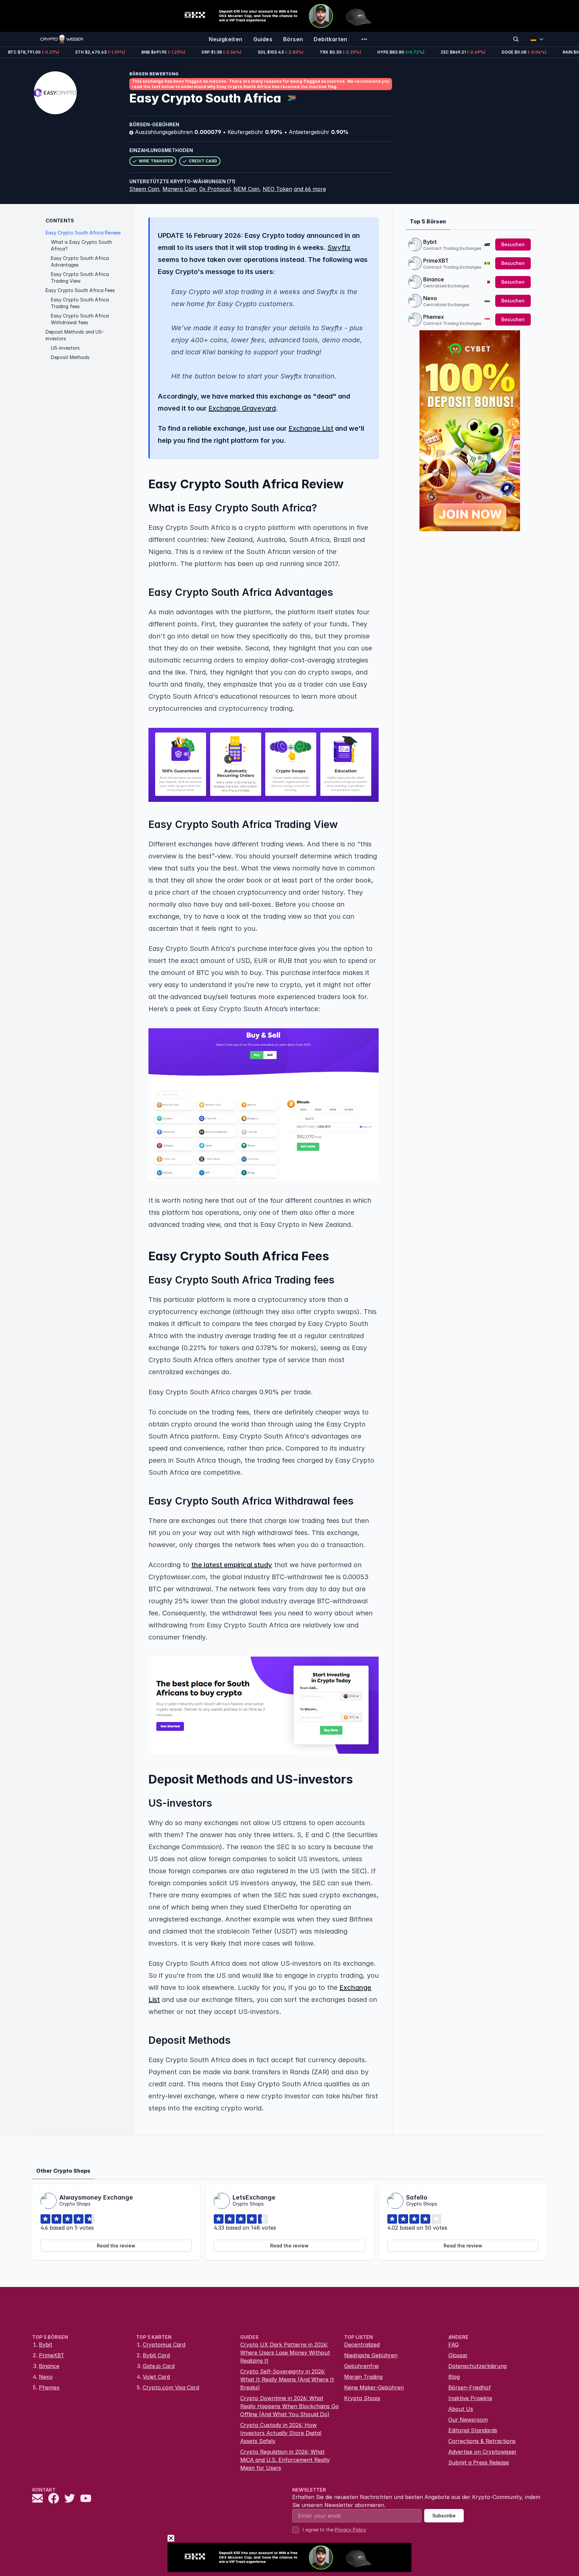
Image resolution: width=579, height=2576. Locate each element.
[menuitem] (226, 39)
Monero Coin (179, 189)
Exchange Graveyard (242, 408)
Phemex (434, 317)
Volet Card (156, 2377)
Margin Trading (363, 2377)
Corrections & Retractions (482, 2441)
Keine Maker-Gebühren (374, 2387)
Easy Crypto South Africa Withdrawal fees (80, 319)
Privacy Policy (350, 2530)
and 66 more (310, 189)
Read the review (116, 2246)
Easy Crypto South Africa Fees (80, 290)
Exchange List (311, 428)
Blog (454, 2377)
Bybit (430, 242)
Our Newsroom (468, 2420)
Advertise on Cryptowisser (482, 2452)
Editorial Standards (473, 2430)
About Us (461, 2409)
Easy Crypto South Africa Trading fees (80, 303)
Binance (434, 279)
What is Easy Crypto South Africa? (81, 245)
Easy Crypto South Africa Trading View (80, 277)
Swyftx (339, 248)
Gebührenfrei (361, 2366)
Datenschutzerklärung (477, 2366)
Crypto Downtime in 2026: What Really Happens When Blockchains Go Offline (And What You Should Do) (289, 2406)
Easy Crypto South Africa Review (83, 233)
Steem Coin (144, 189)
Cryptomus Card (164, 2345)
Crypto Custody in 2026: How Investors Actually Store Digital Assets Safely (281, 2433)
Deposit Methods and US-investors (75, 335)
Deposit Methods (70, 357)
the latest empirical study (232, 1565)
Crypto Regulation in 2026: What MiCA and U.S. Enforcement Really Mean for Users (285, 2460)
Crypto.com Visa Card (171, 2387)
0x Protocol (215, 189)
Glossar (458, 2355)
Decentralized (362, 2345)
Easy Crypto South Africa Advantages (80, 261)
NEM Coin (246, 189)
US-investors (65, 348)
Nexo (430, 298)
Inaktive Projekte (470, 2398)
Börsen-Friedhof (470, 2387)
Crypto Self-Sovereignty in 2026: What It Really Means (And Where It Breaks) (287, 2379)
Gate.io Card (159, 2366)
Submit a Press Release (479, 2462)
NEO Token (277, 189)
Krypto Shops (362, 2398)
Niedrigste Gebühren (371, 2355)
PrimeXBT (436, 261)
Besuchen (513, 244)
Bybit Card (156, 2355)
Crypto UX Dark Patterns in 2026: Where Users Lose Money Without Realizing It (285, 2353)
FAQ (454, 2345)
